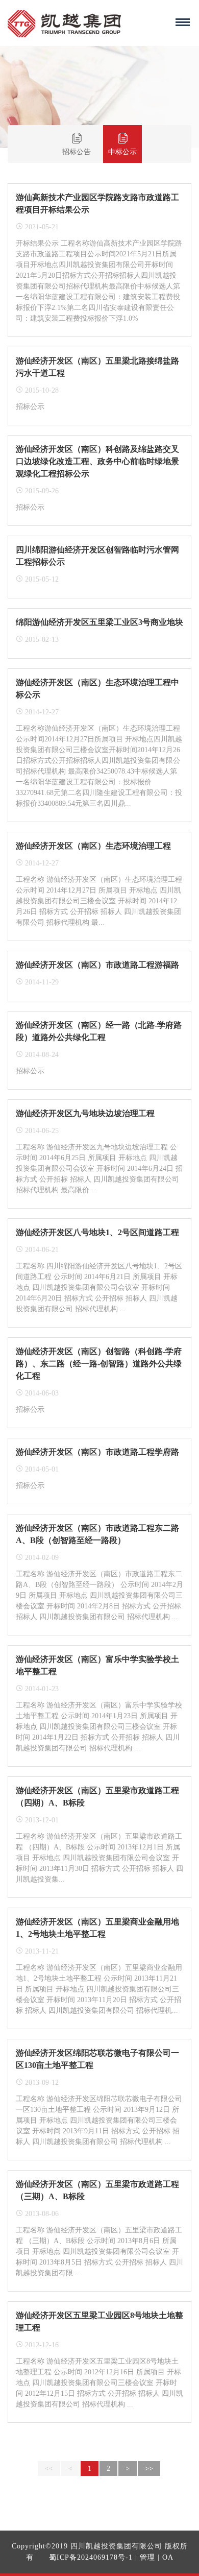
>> (149, 2469)
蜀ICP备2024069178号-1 (91, 2557)
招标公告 (77, 152)
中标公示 (122, 152)
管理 (147, 2557)
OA (168, 2557)
